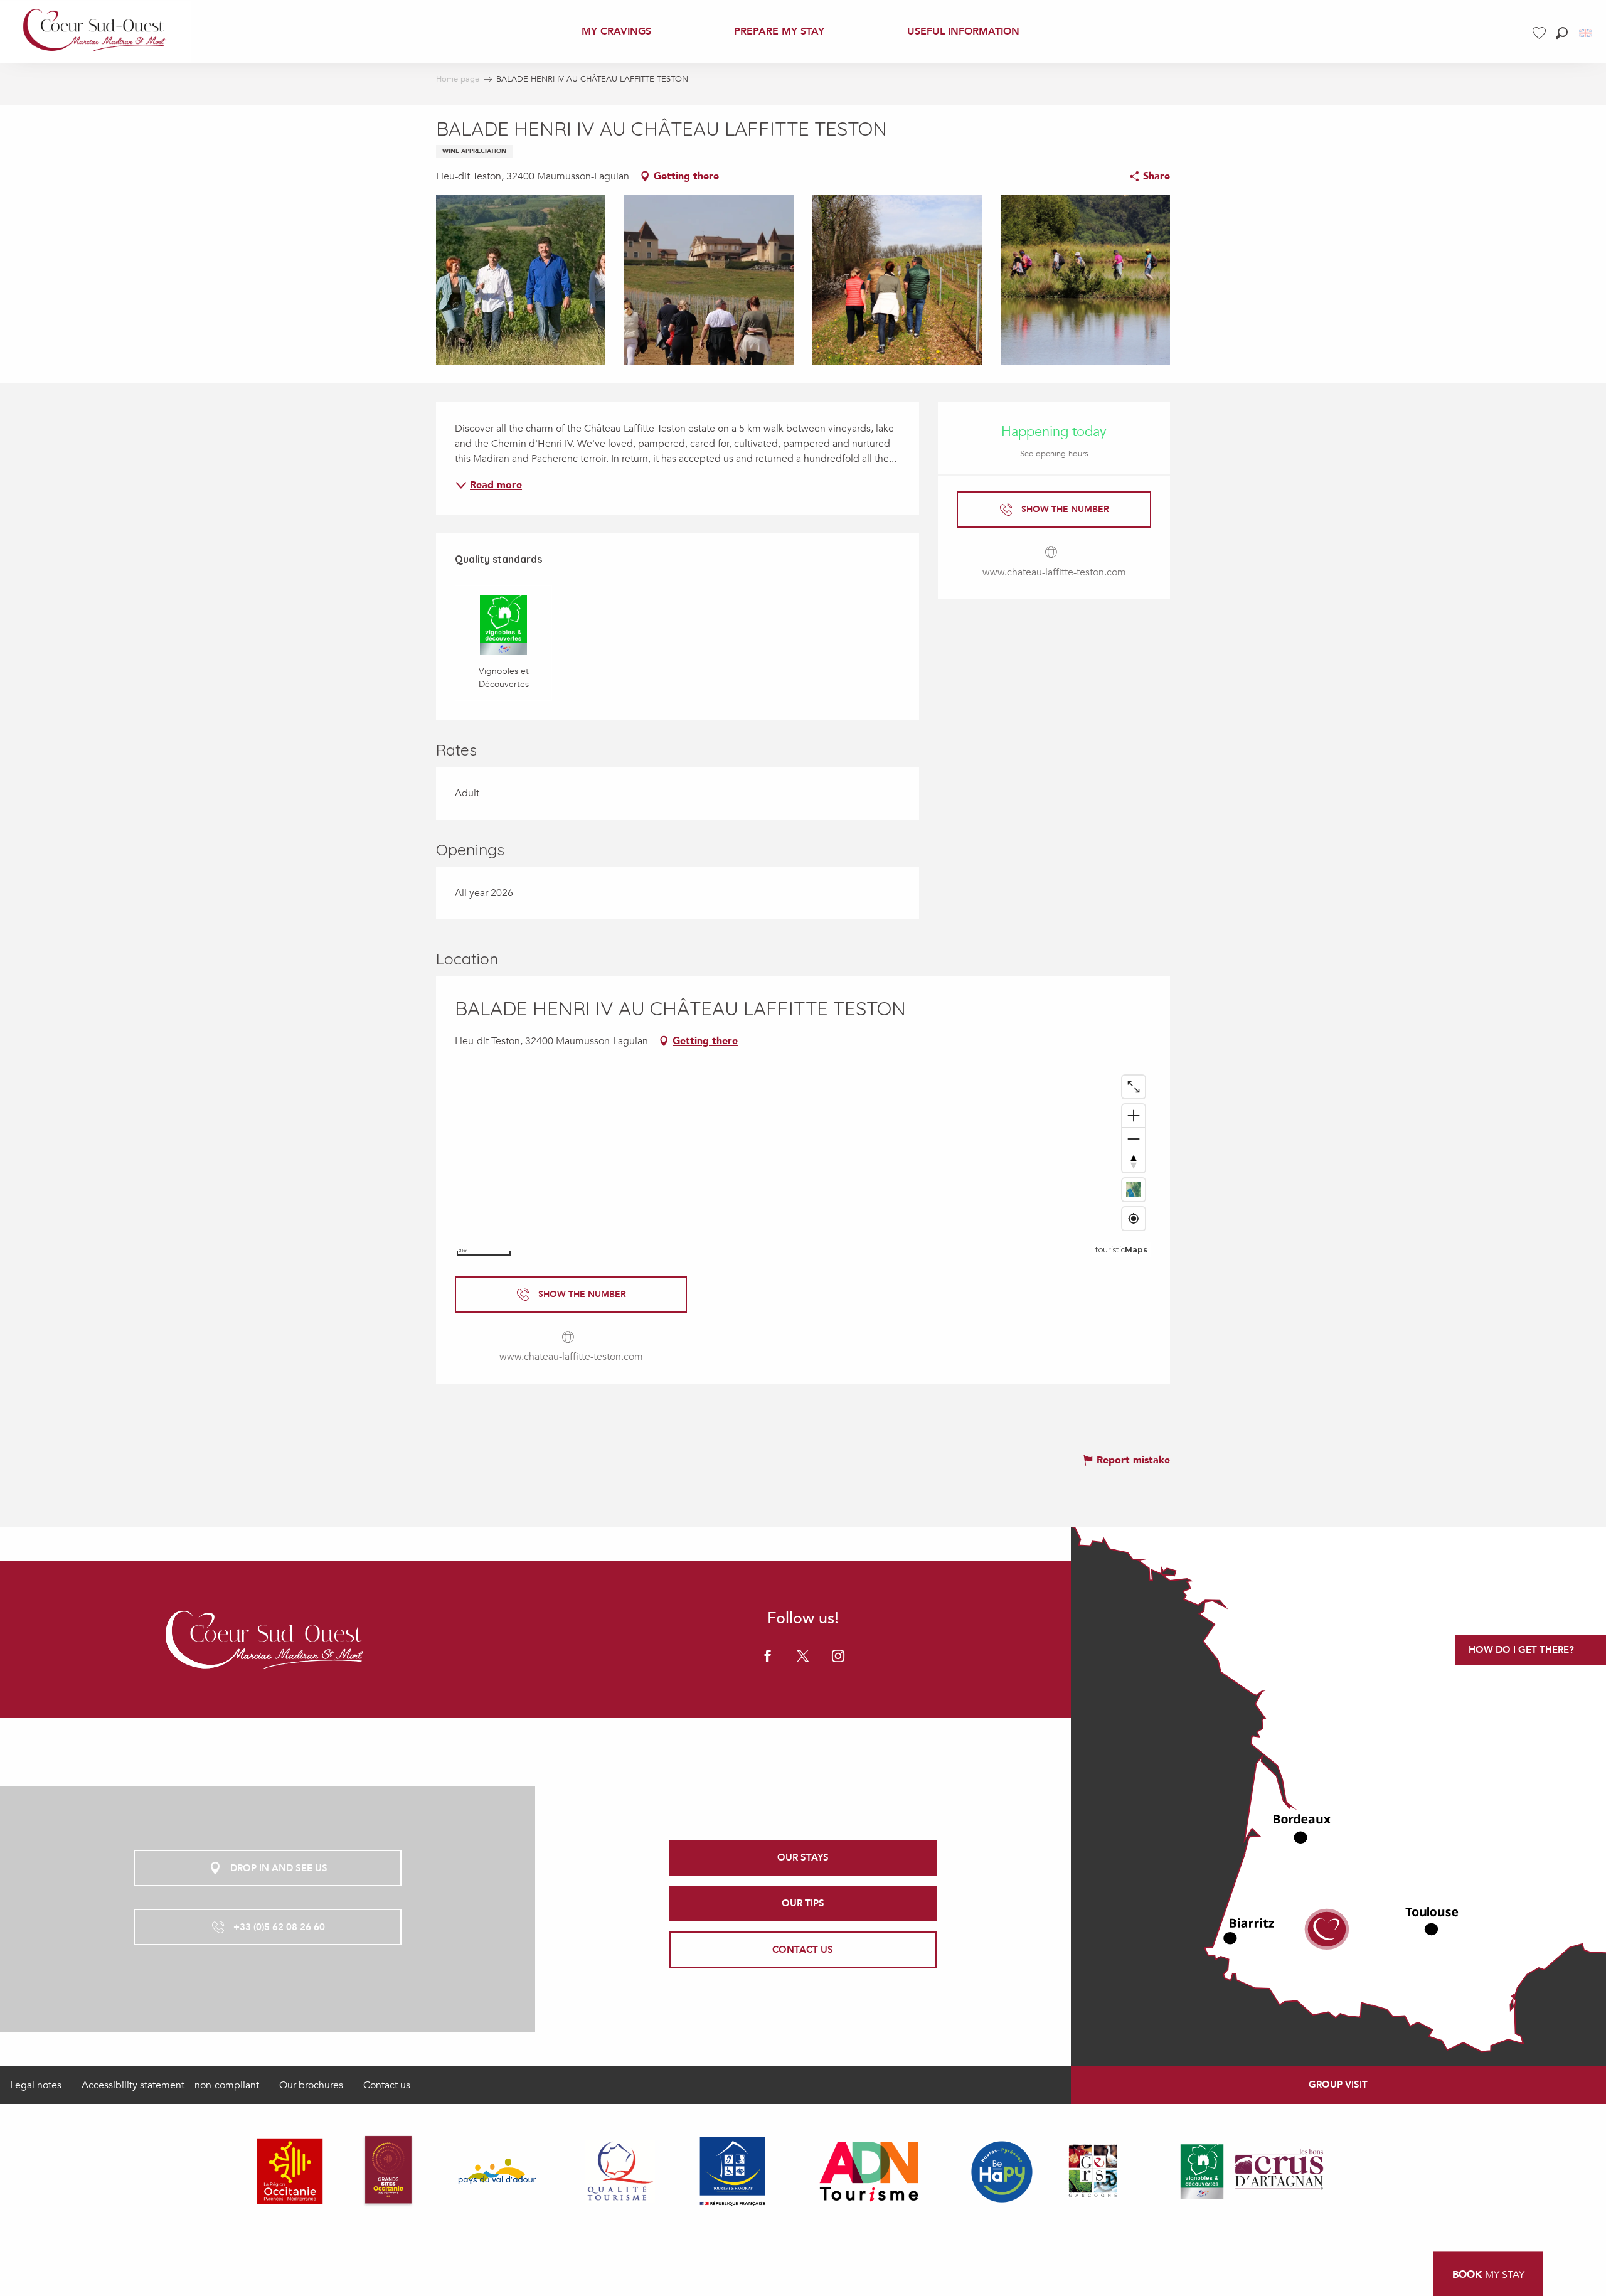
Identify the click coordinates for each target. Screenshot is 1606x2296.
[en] (1586, 33)
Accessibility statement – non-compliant (170, 2085)
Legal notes (36, 2085)
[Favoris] (1541, 33)
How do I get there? (1521, 1650)
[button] (1562, 33)
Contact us (387, 2085)
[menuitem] (96, 31)
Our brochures (311, 2085)
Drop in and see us (279, 1868)
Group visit (1338, 2085)
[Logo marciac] (267, 1640)
